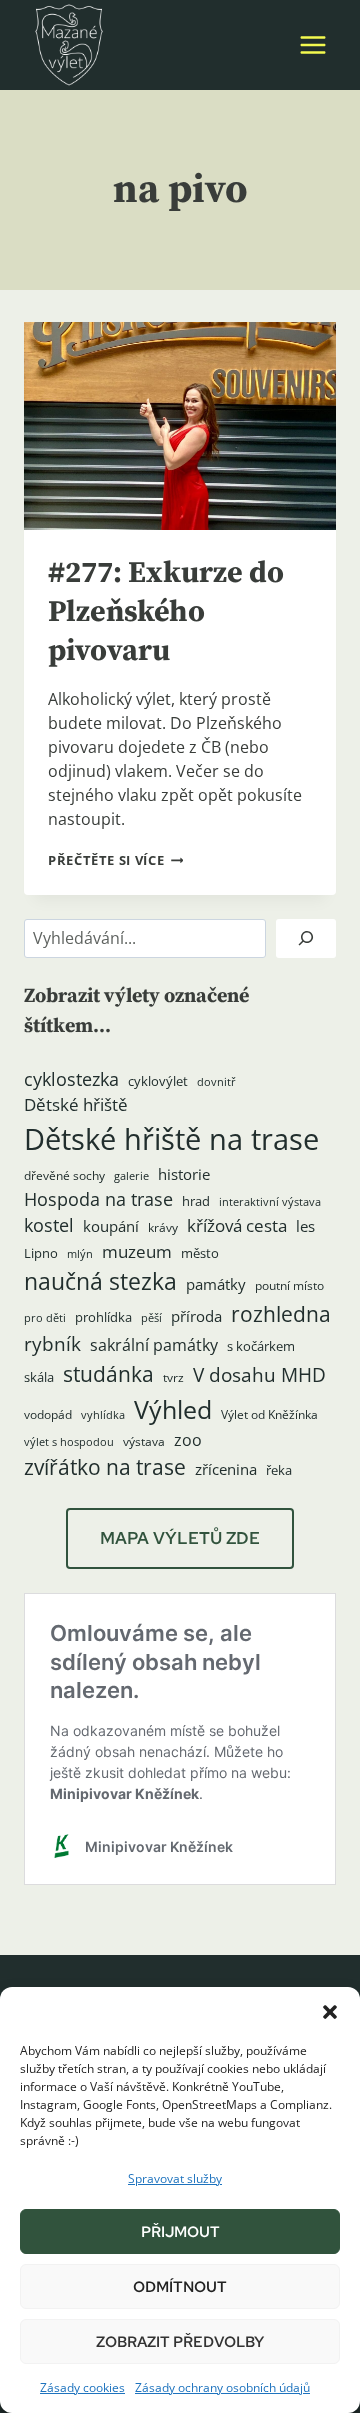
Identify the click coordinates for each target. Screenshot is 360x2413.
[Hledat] (306, 938)
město (200, 1253)
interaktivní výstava (270, 1202)
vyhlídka (103, 1415)
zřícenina (226, 1469)
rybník (52, 1343)
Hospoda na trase (98, 1199)
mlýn (80, 1254)
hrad (196, 1201)
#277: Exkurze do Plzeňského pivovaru (166, 612)
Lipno (41, 1253)
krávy (163, 1227)
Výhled (173, 1409)
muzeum (137, 1251)
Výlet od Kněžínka (269, 1414)
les (305, 1226)
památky (216, 1284)
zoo (188, 1440)
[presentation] (180, 426)
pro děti (45, 1318)
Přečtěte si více (115, 860)
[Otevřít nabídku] (312, 44)
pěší (151, 1318)
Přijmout (180, 2232)
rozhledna (281, 1314)
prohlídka (103, 1317)
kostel (49, 1225)
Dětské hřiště (76, 1104)
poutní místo (289, 1285)
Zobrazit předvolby (180, 2342)
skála (39, 1377)
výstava (144, 1441)
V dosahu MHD (259, 1374)
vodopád (48, 1414)
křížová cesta (237, 1225)
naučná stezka (100, 1281)
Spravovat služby (175, 2178)
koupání (111, 1226)
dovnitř (216, 1082)
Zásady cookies (82, 2387)
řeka (279, 1470)
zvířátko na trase (105, 1467)
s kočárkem (261, 1346)
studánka (108, 1373)
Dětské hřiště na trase (171, 1139)
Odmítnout (180, 2287)
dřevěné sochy (64, 1175)
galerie (131, 1176)
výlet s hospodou (69, 1442)
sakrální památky (154, 1345)
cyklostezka (71, 1079)
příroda (196, 1316)
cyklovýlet (158, 1081)
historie (184, 1174)
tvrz (173, 1377)
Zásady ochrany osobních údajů (222, 2387)
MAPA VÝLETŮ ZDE (180, 1538)
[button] (330, 2012)
